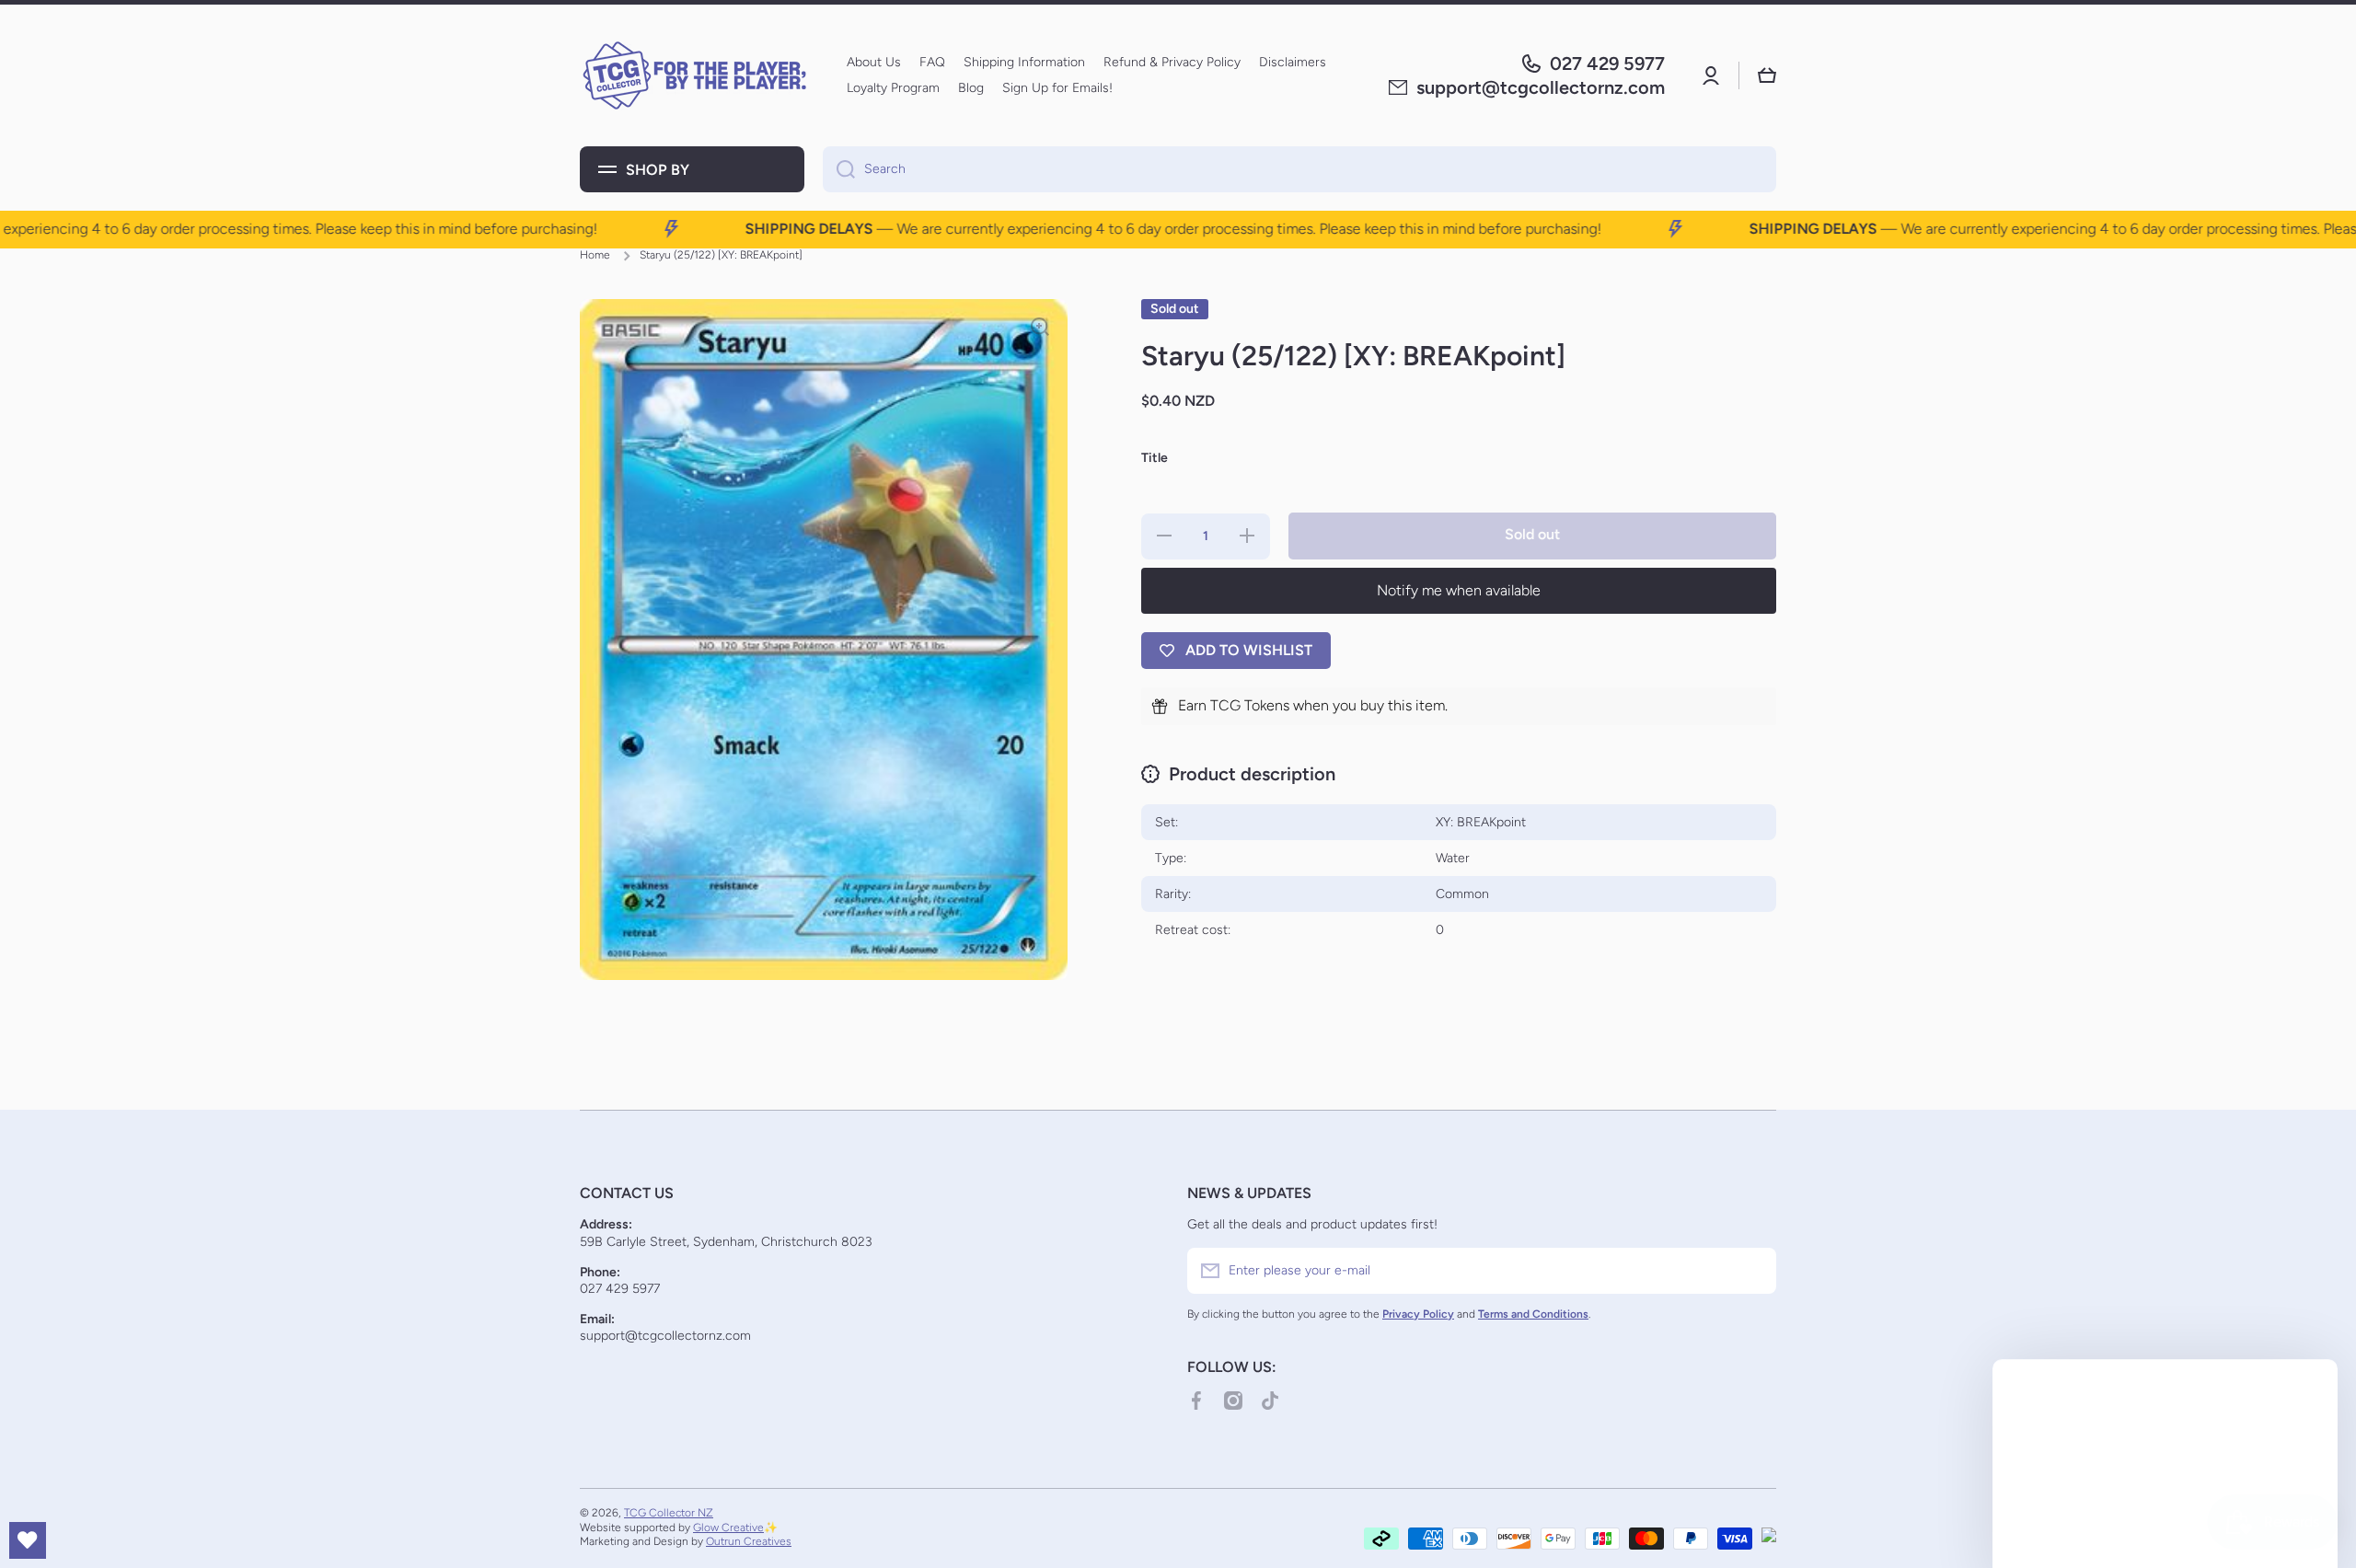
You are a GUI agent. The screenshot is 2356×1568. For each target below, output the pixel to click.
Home (595, 255)
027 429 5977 (1607, 63)
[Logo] (695, 75)
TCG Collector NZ (669, 1513)
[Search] (839, 169)
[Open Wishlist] (28, 1540)
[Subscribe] (1753, 1271)
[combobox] (1299, 169)
